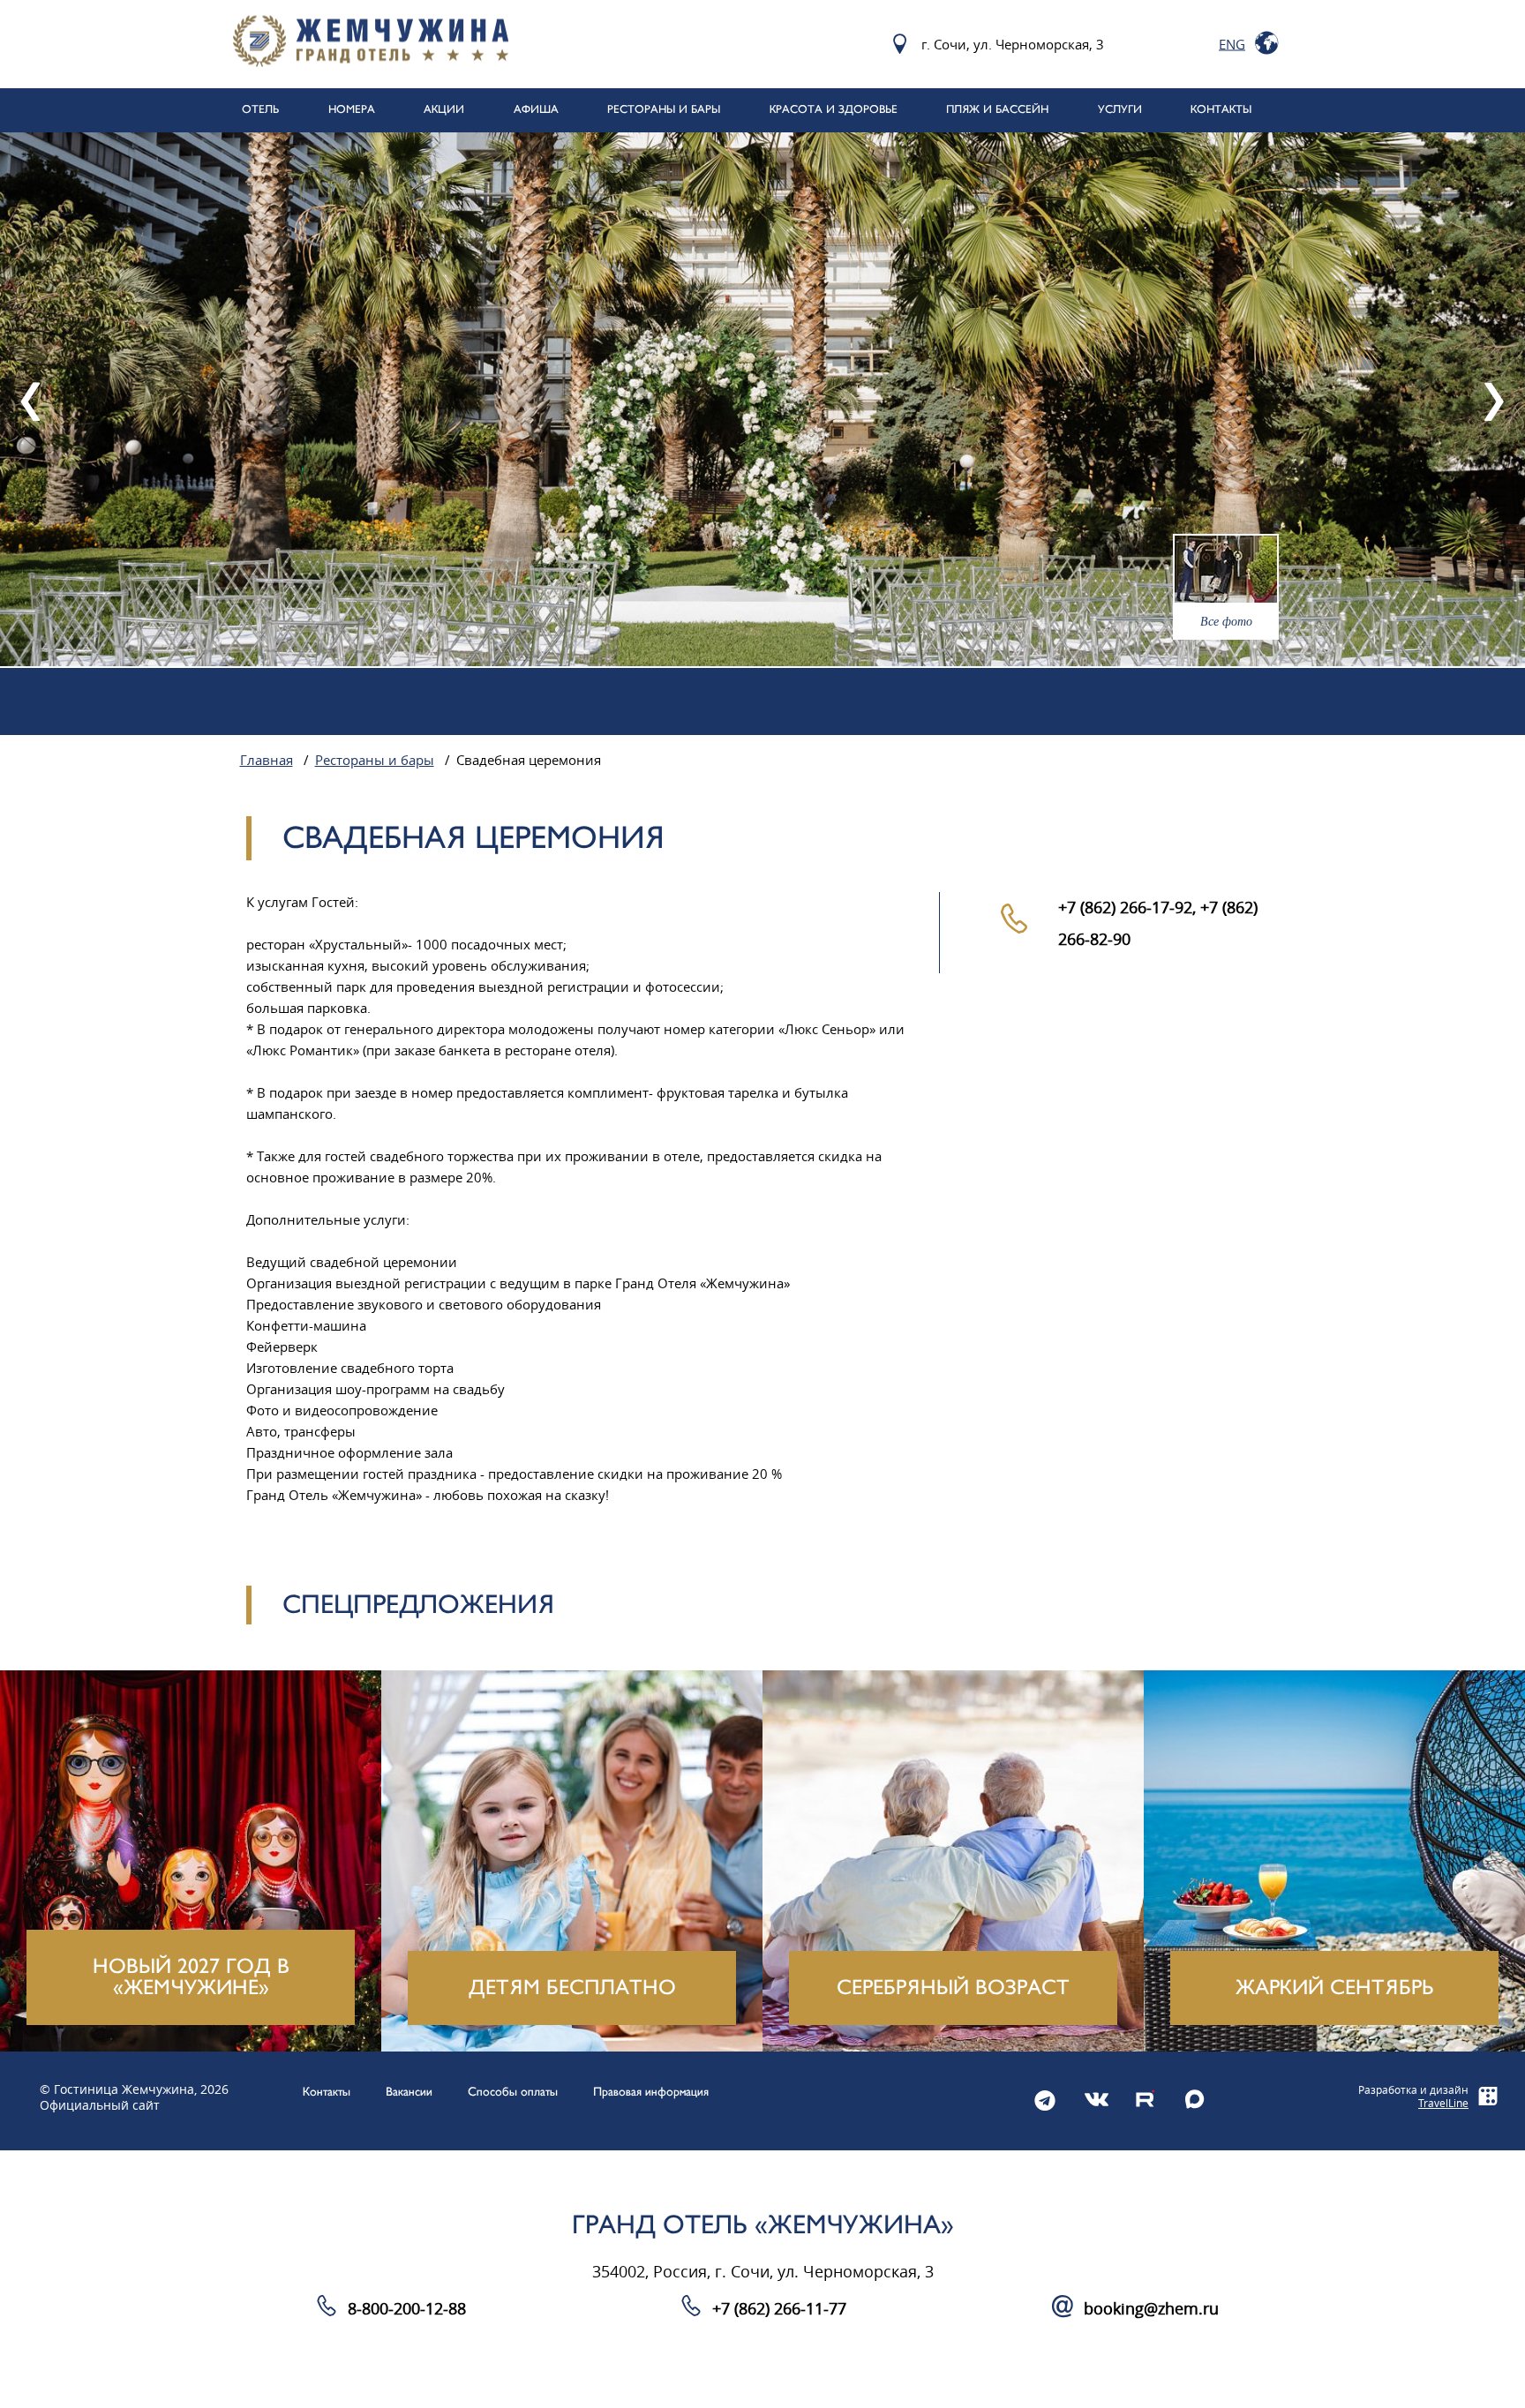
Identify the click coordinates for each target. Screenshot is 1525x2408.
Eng (1232, 44)
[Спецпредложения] (191, 1861)
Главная (267, 761)
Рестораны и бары (375, 761)
